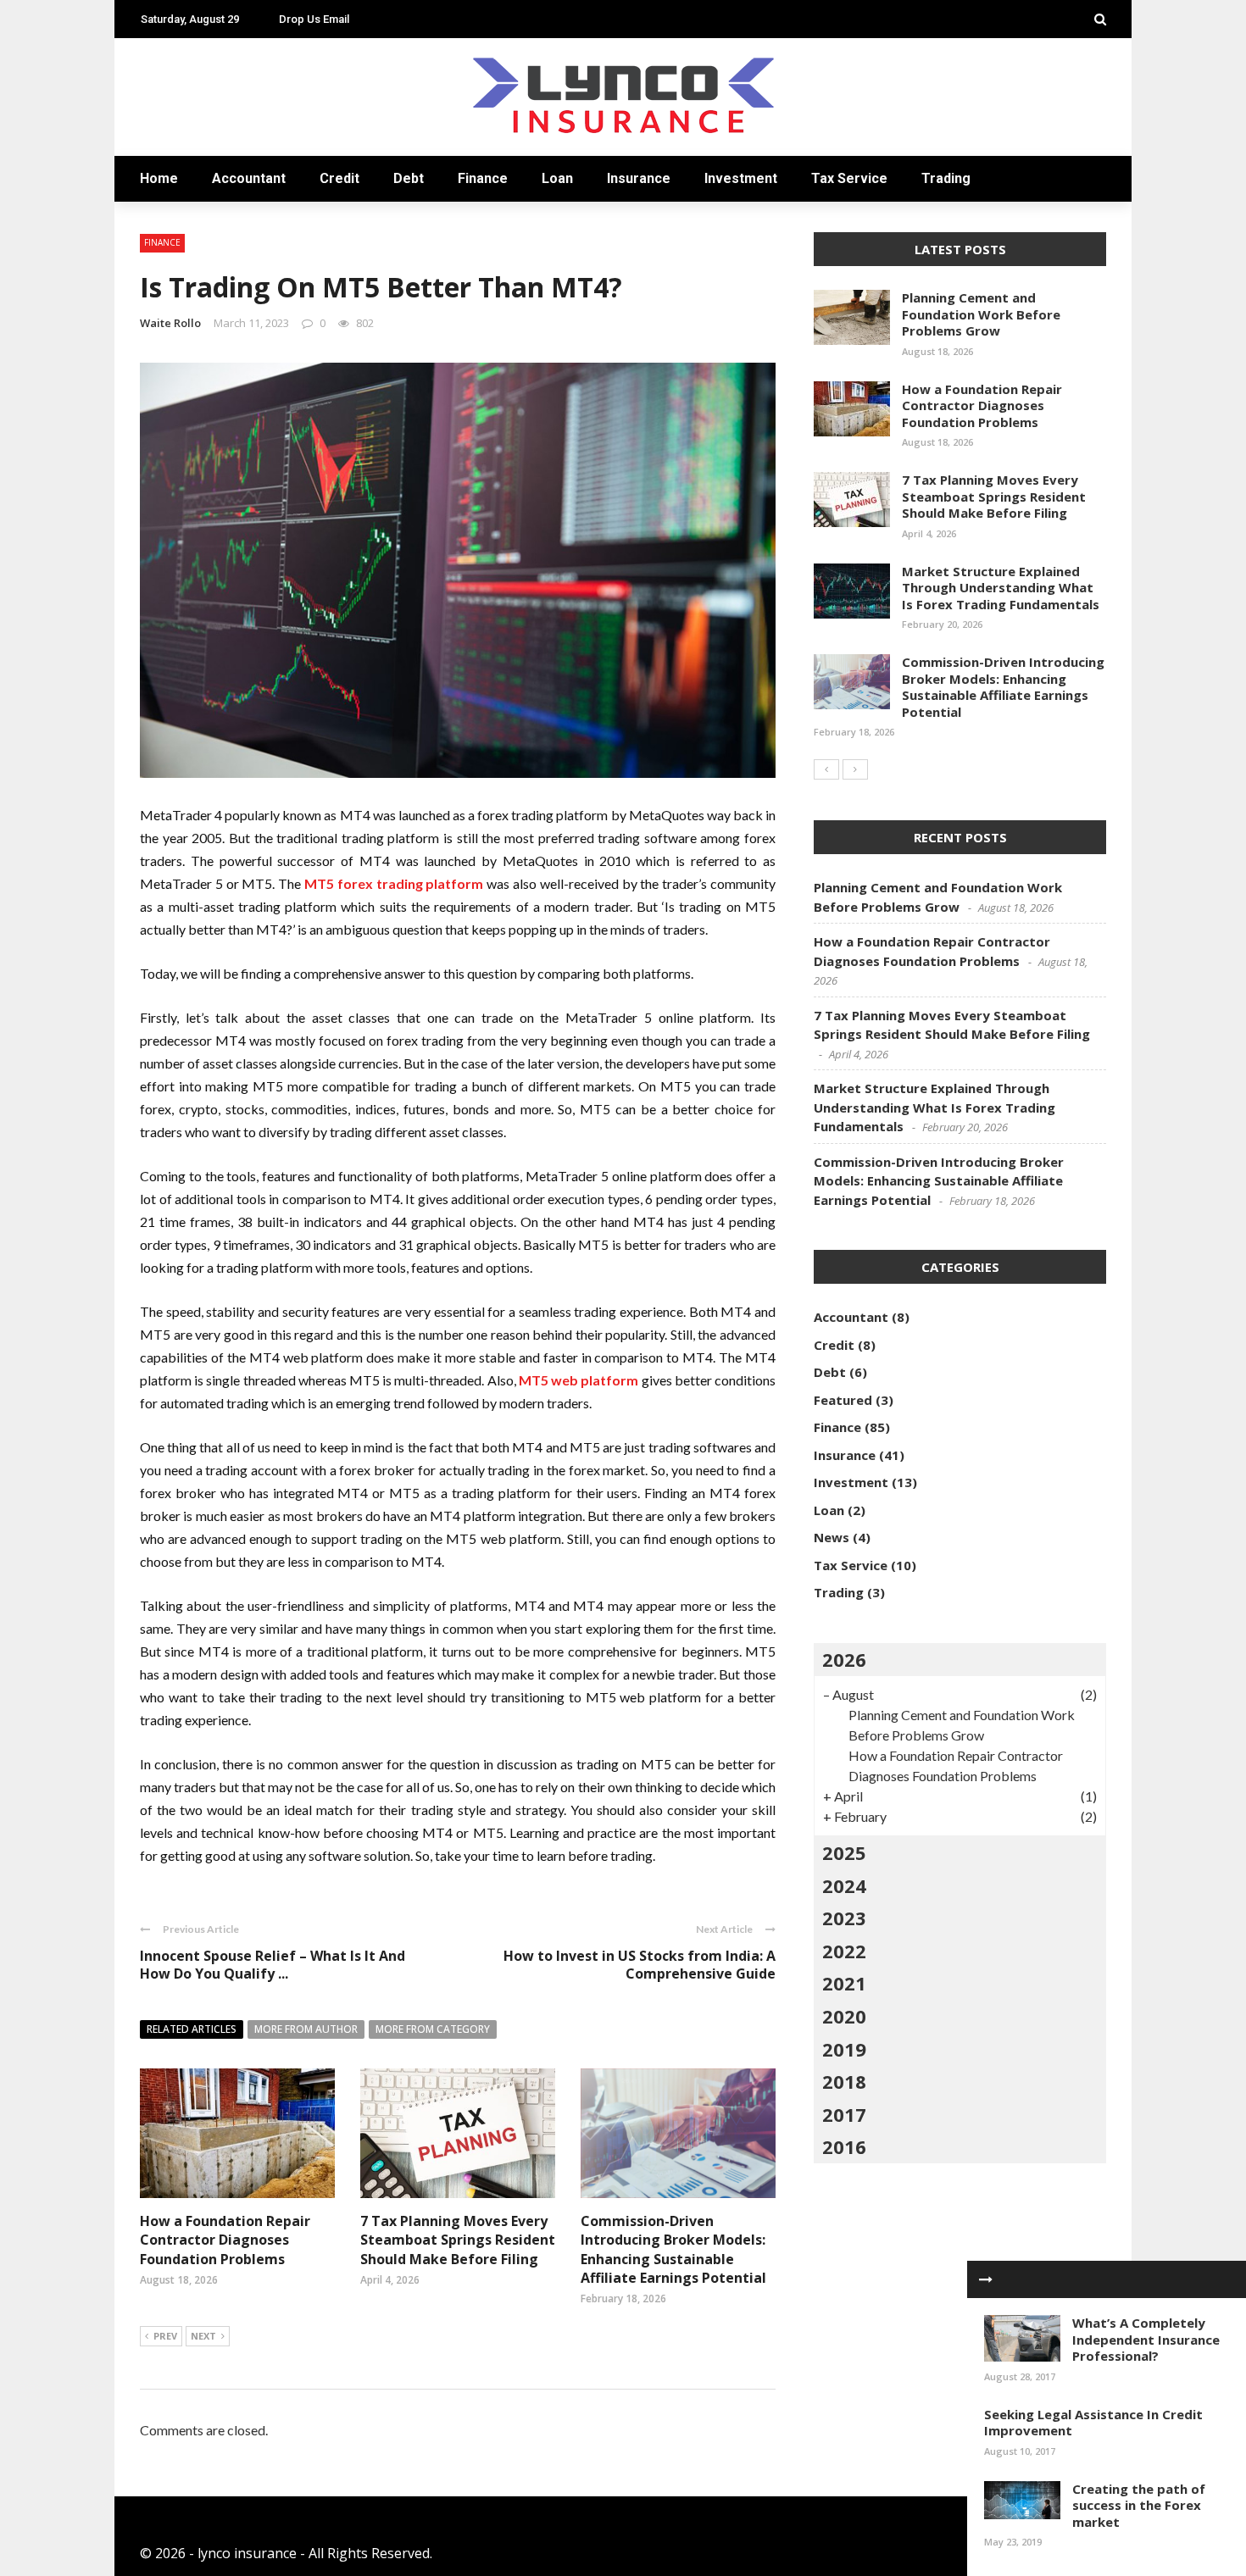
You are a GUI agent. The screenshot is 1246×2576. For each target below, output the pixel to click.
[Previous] (826, 769)
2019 (844, 2049)
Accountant (249, 178)
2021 (844, 1983)
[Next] (855, 769)
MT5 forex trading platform (394, 883)
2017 (844, 2114)
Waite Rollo (170, 323)
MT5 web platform (578, 1380)
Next (203, 2336)
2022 (844, 1951)
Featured (843, 1400)
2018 (844, 2081)
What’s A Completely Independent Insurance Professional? (1146, 2339)
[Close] (986, 2279)
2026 (844, 1659)
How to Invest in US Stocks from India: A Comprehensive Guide (640, 1965)
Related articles (192, 2029)
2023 (844, 1918)
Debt (409, 178)
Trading (946, 178)
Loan (557, 178)
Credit (339, 178)
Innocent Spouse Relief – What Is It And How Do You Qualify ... (273, 1965)
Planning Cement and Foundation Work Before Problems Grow (981, 314)
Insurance (639, 178)
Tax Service (849, 178)
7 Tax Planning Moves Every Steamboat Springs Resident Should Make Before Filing (458, 2240)
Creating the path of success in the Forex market (1139, 2505)
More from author (306, 2029)
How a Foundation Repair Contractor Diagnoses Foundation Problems (225, 2240)
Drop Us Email (314, 19)
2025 (844, 1852)
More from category (433, 2029)
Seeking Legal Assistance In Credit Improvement (1093, 2423)
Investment (741, 178)
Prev (165, 2336)
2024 (844, 1885)
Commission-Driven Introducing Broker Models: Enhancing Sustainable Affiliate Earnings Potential (673, 2249)
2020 (844, 2016)
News (832, 1537)
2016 (844, 2146)
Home (159, 178)
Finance (483, 178)
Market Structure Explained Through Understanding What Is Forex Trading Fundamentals (1001, 588)
